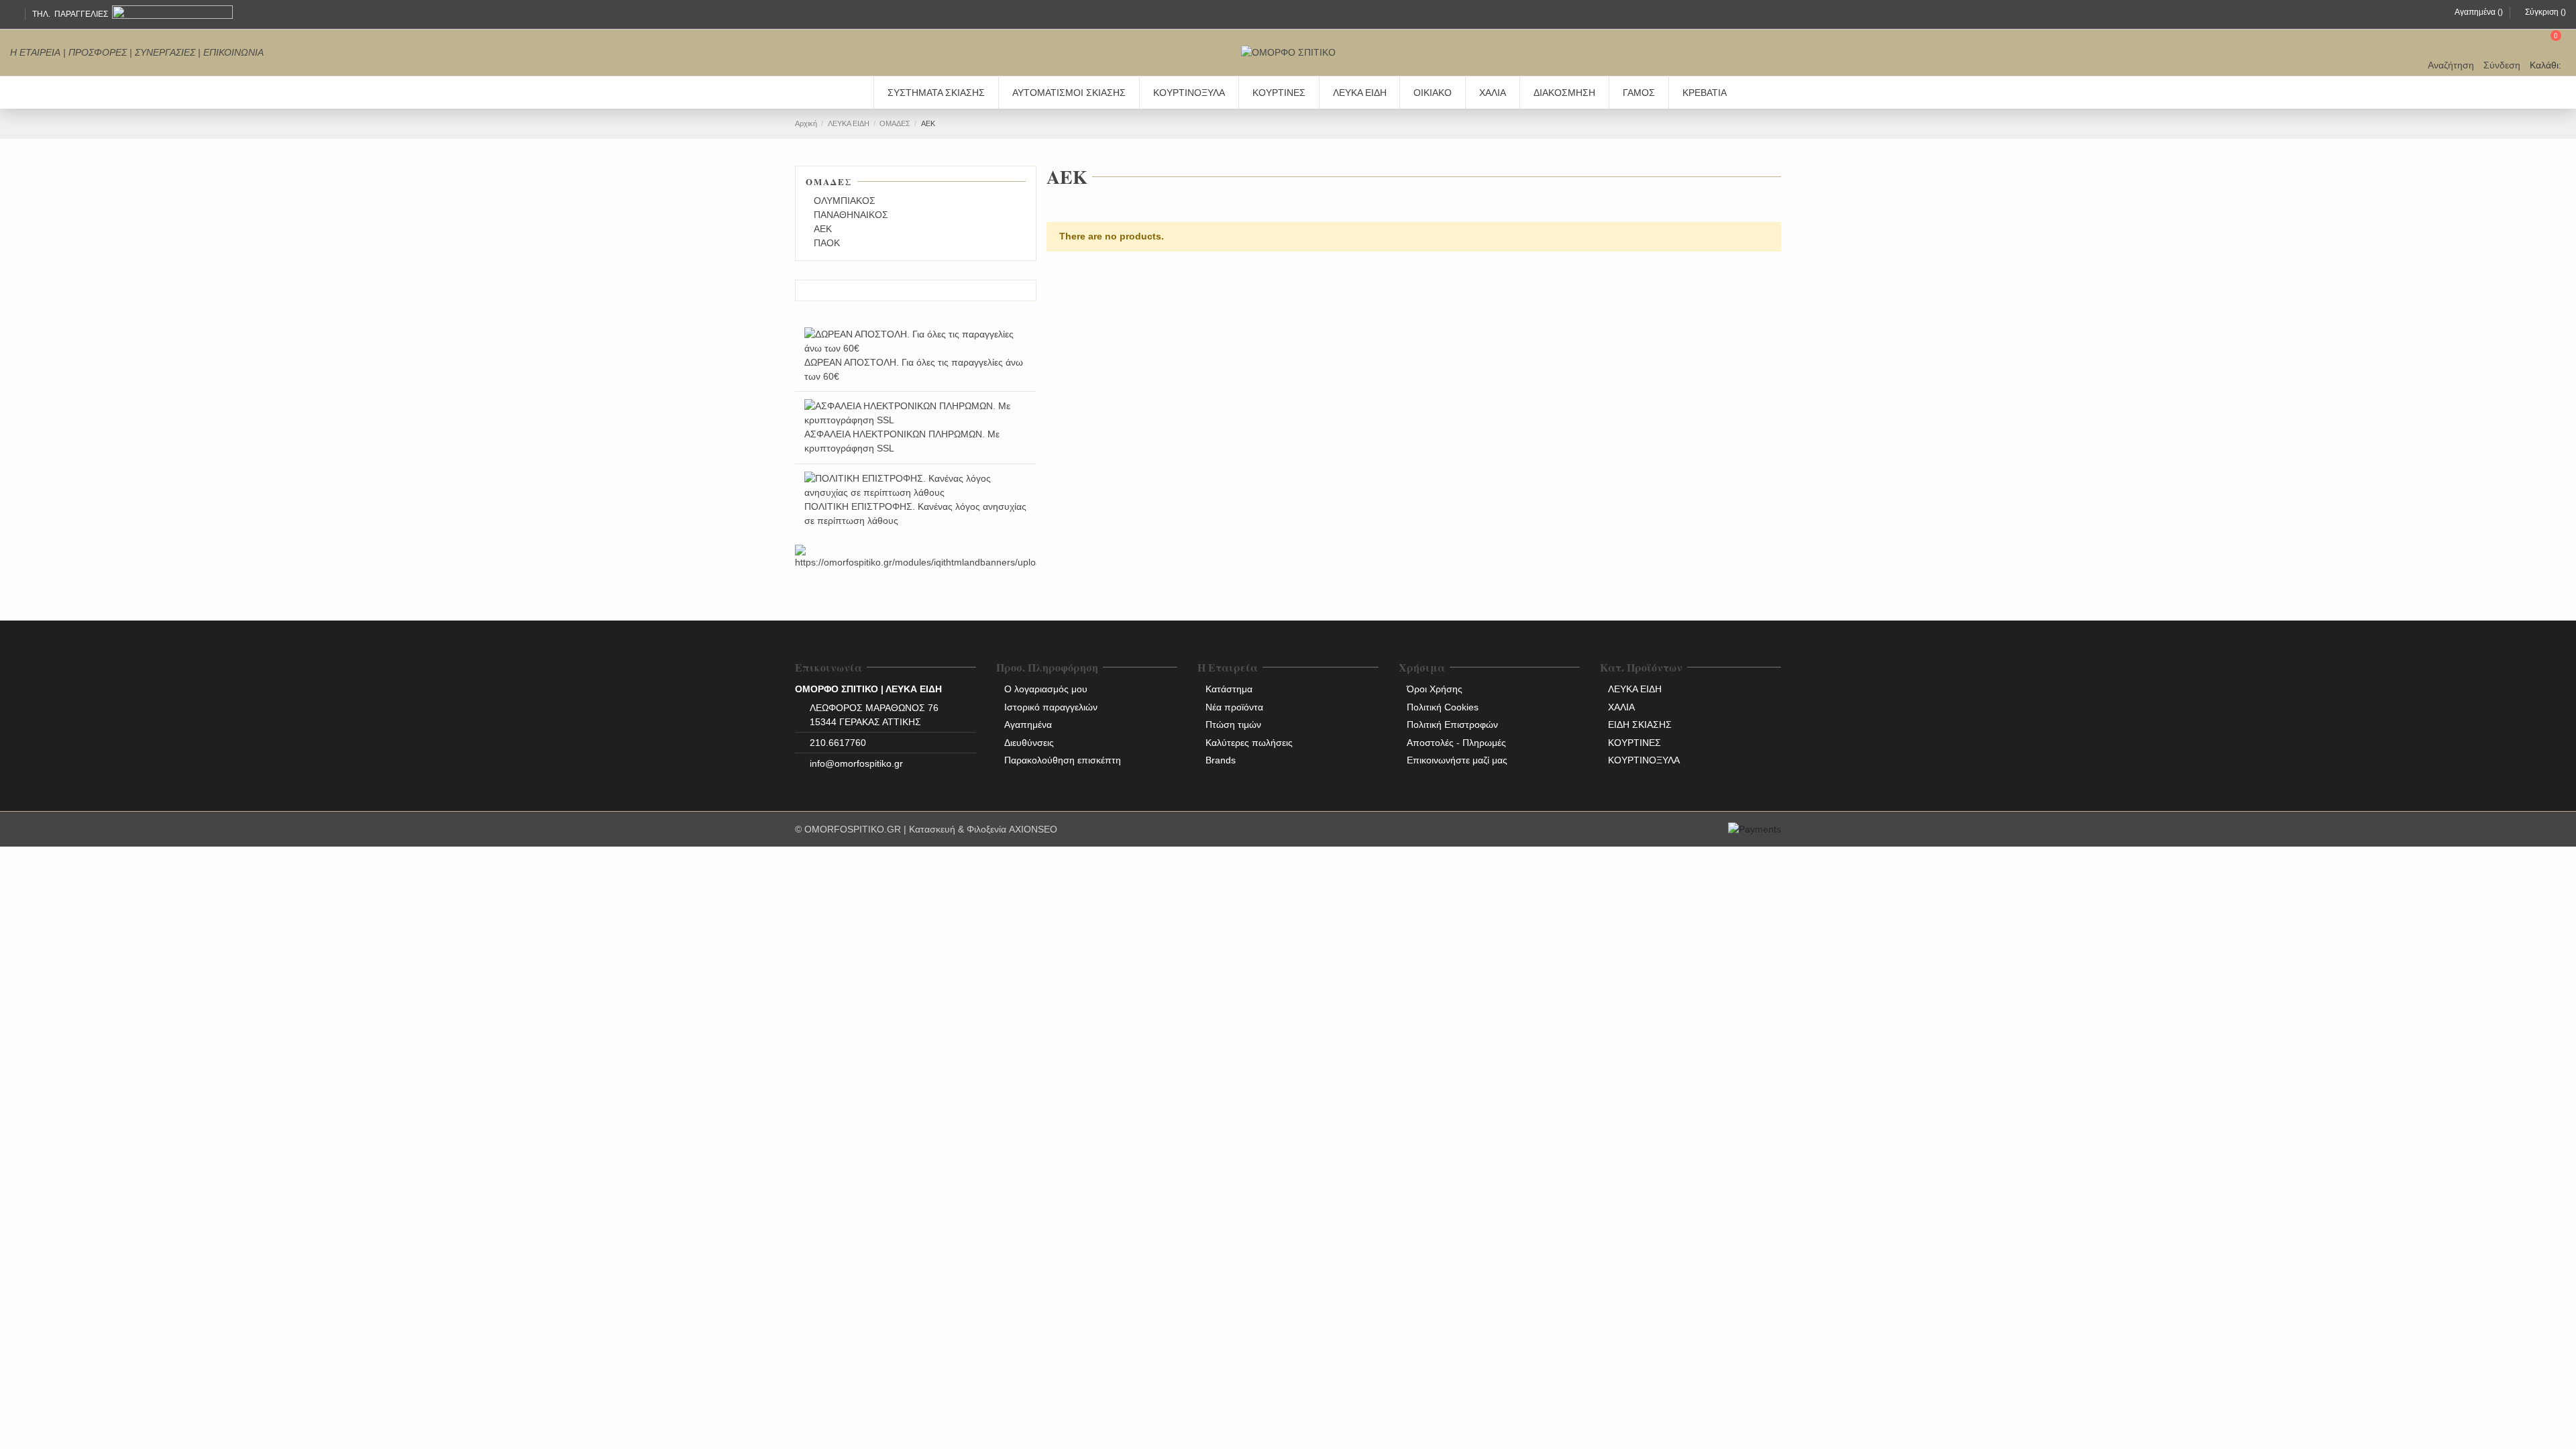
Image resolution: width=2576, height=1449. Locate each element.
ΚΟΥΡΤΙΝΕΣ (1634, 743)
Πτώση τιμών (1233, 724)
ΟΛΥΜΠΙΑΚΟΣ (845, 201)
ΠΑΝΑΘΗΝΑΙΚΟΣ (851, 215)
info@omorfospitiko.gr (856, 763)
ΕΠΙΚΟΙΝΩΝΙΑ (233, 52)
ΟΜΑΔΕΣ (829, 181)
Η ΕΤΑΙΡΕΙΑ (35, 52)
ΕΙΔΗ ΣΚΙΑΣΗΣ (1640, 724)
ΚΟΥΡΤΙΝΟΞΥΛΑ (1644, 760)
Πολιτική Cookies (1443, 707)
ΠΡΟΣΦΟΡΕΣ (98, 52)
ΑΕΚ (823, 229)
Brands (1221, 760)
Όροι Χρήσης (1435, 689)
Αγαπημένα (1028, 724)
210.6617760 (838, 743)
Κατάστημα (1229, 689)
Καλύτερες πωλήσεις (1249, 743)
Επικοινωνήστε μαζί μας (1457, 760)
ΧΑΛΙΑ (1621, 707)
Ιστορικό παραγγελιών (1051, 707)
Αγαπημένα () (2479, 12)
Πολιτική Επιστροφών (1452, 724)
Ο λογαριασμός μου (1046, 689)
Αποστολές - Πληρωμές (1456, 743)
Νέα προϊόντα (1234, 707)
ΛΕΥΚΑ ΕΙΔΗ (1635, 689)
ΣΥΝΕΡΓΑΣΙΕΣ (165, 52)
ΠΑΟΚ (827, 243)
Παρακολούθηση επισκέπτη (1063, 760)
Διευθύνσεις (1029, 743)
